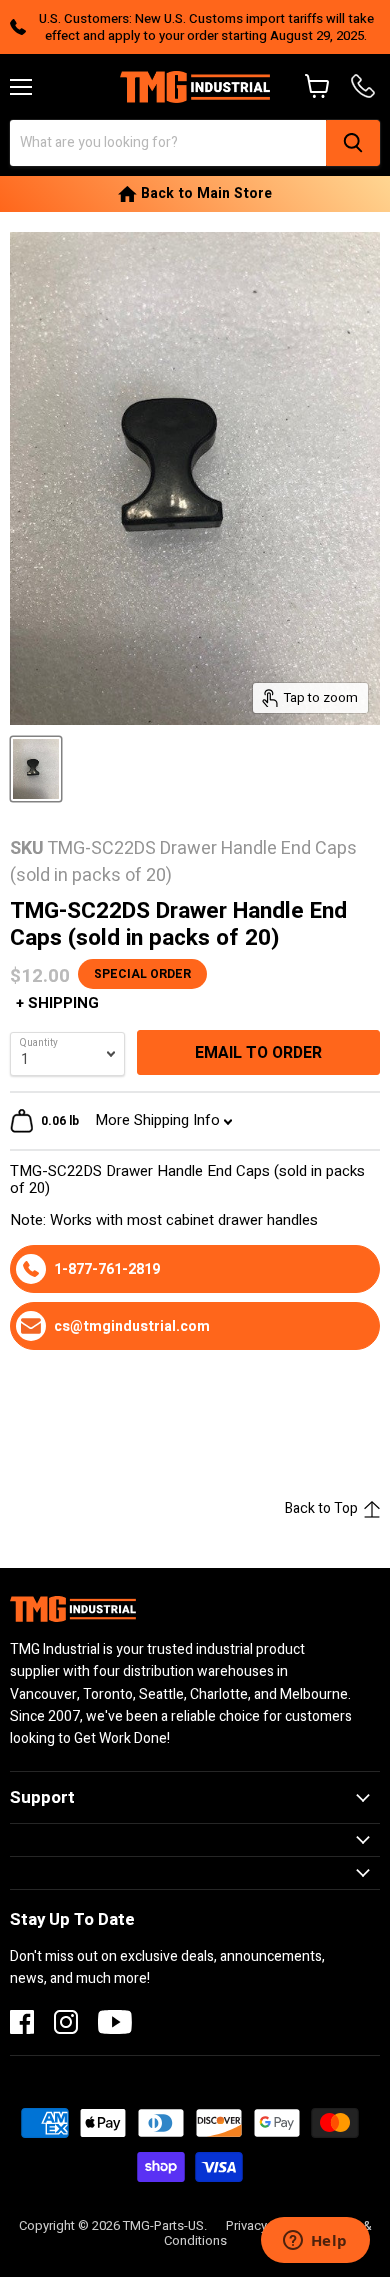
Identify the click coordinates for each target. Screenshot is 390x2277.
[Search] (353, 143)
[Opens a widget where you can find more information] (315, 2242)
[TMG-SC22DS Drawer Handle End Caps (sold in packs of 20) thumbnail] (36, 769)
